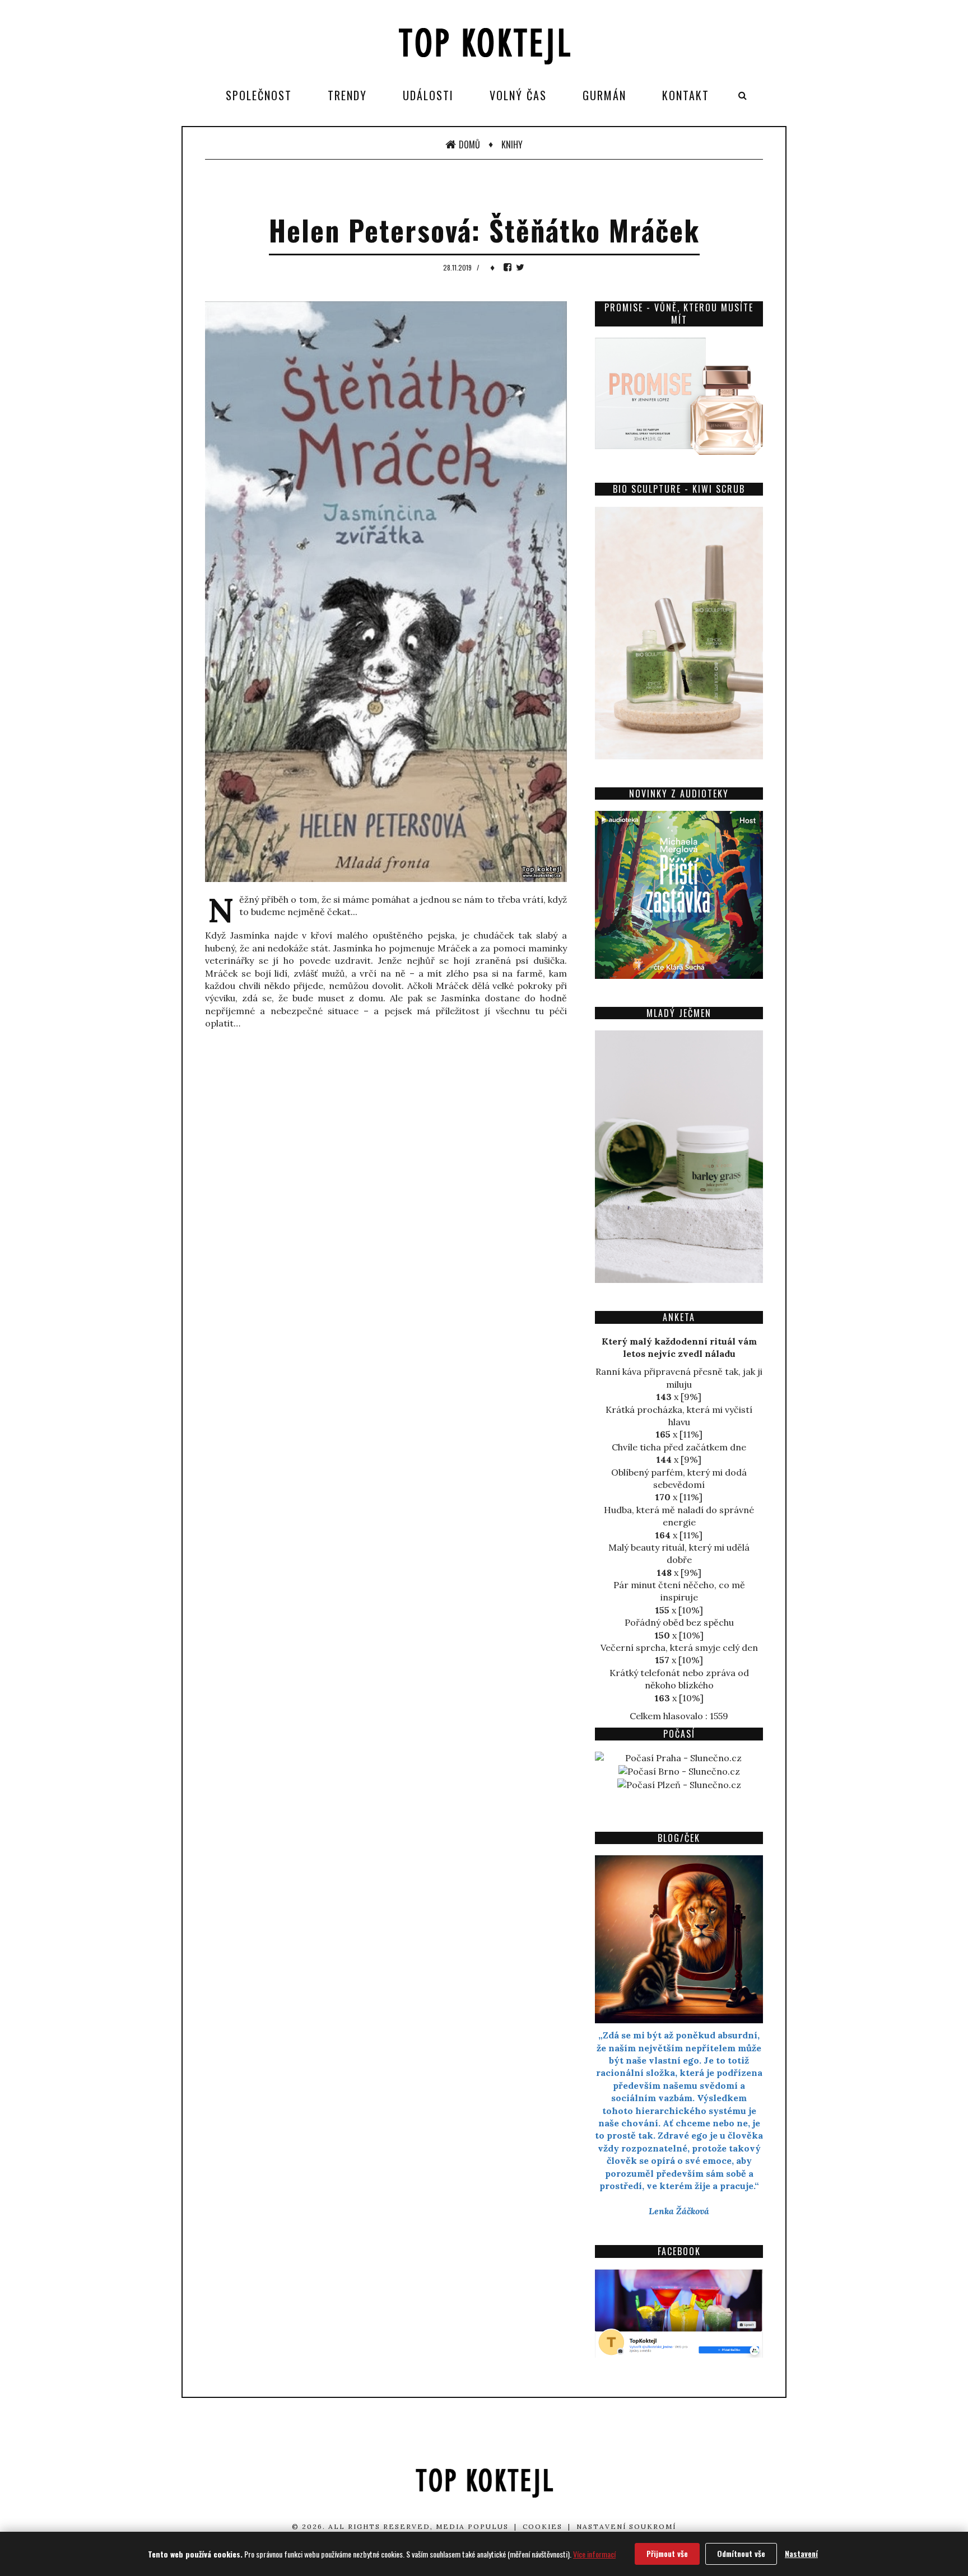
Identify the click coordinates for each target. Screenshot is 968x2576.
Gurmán (604, 95)
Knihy (512, 144)
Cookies (543, 2526)
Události (428, 95)
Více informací (594, 2554)
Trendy (347, 95)
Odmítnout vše (741, 2553)
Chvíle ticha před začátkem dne (679, 1447)
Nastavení (801, 2553)
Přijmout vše (667, 2553)
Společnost (259, 95)
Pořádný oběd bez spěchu (679, 1622)
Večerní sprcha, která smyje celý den (679, 1648)
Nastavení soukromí (626, 2526)
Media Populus (472, 2526)
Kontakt (686, 95)
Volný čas (518, 95)
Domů (469, 144)
